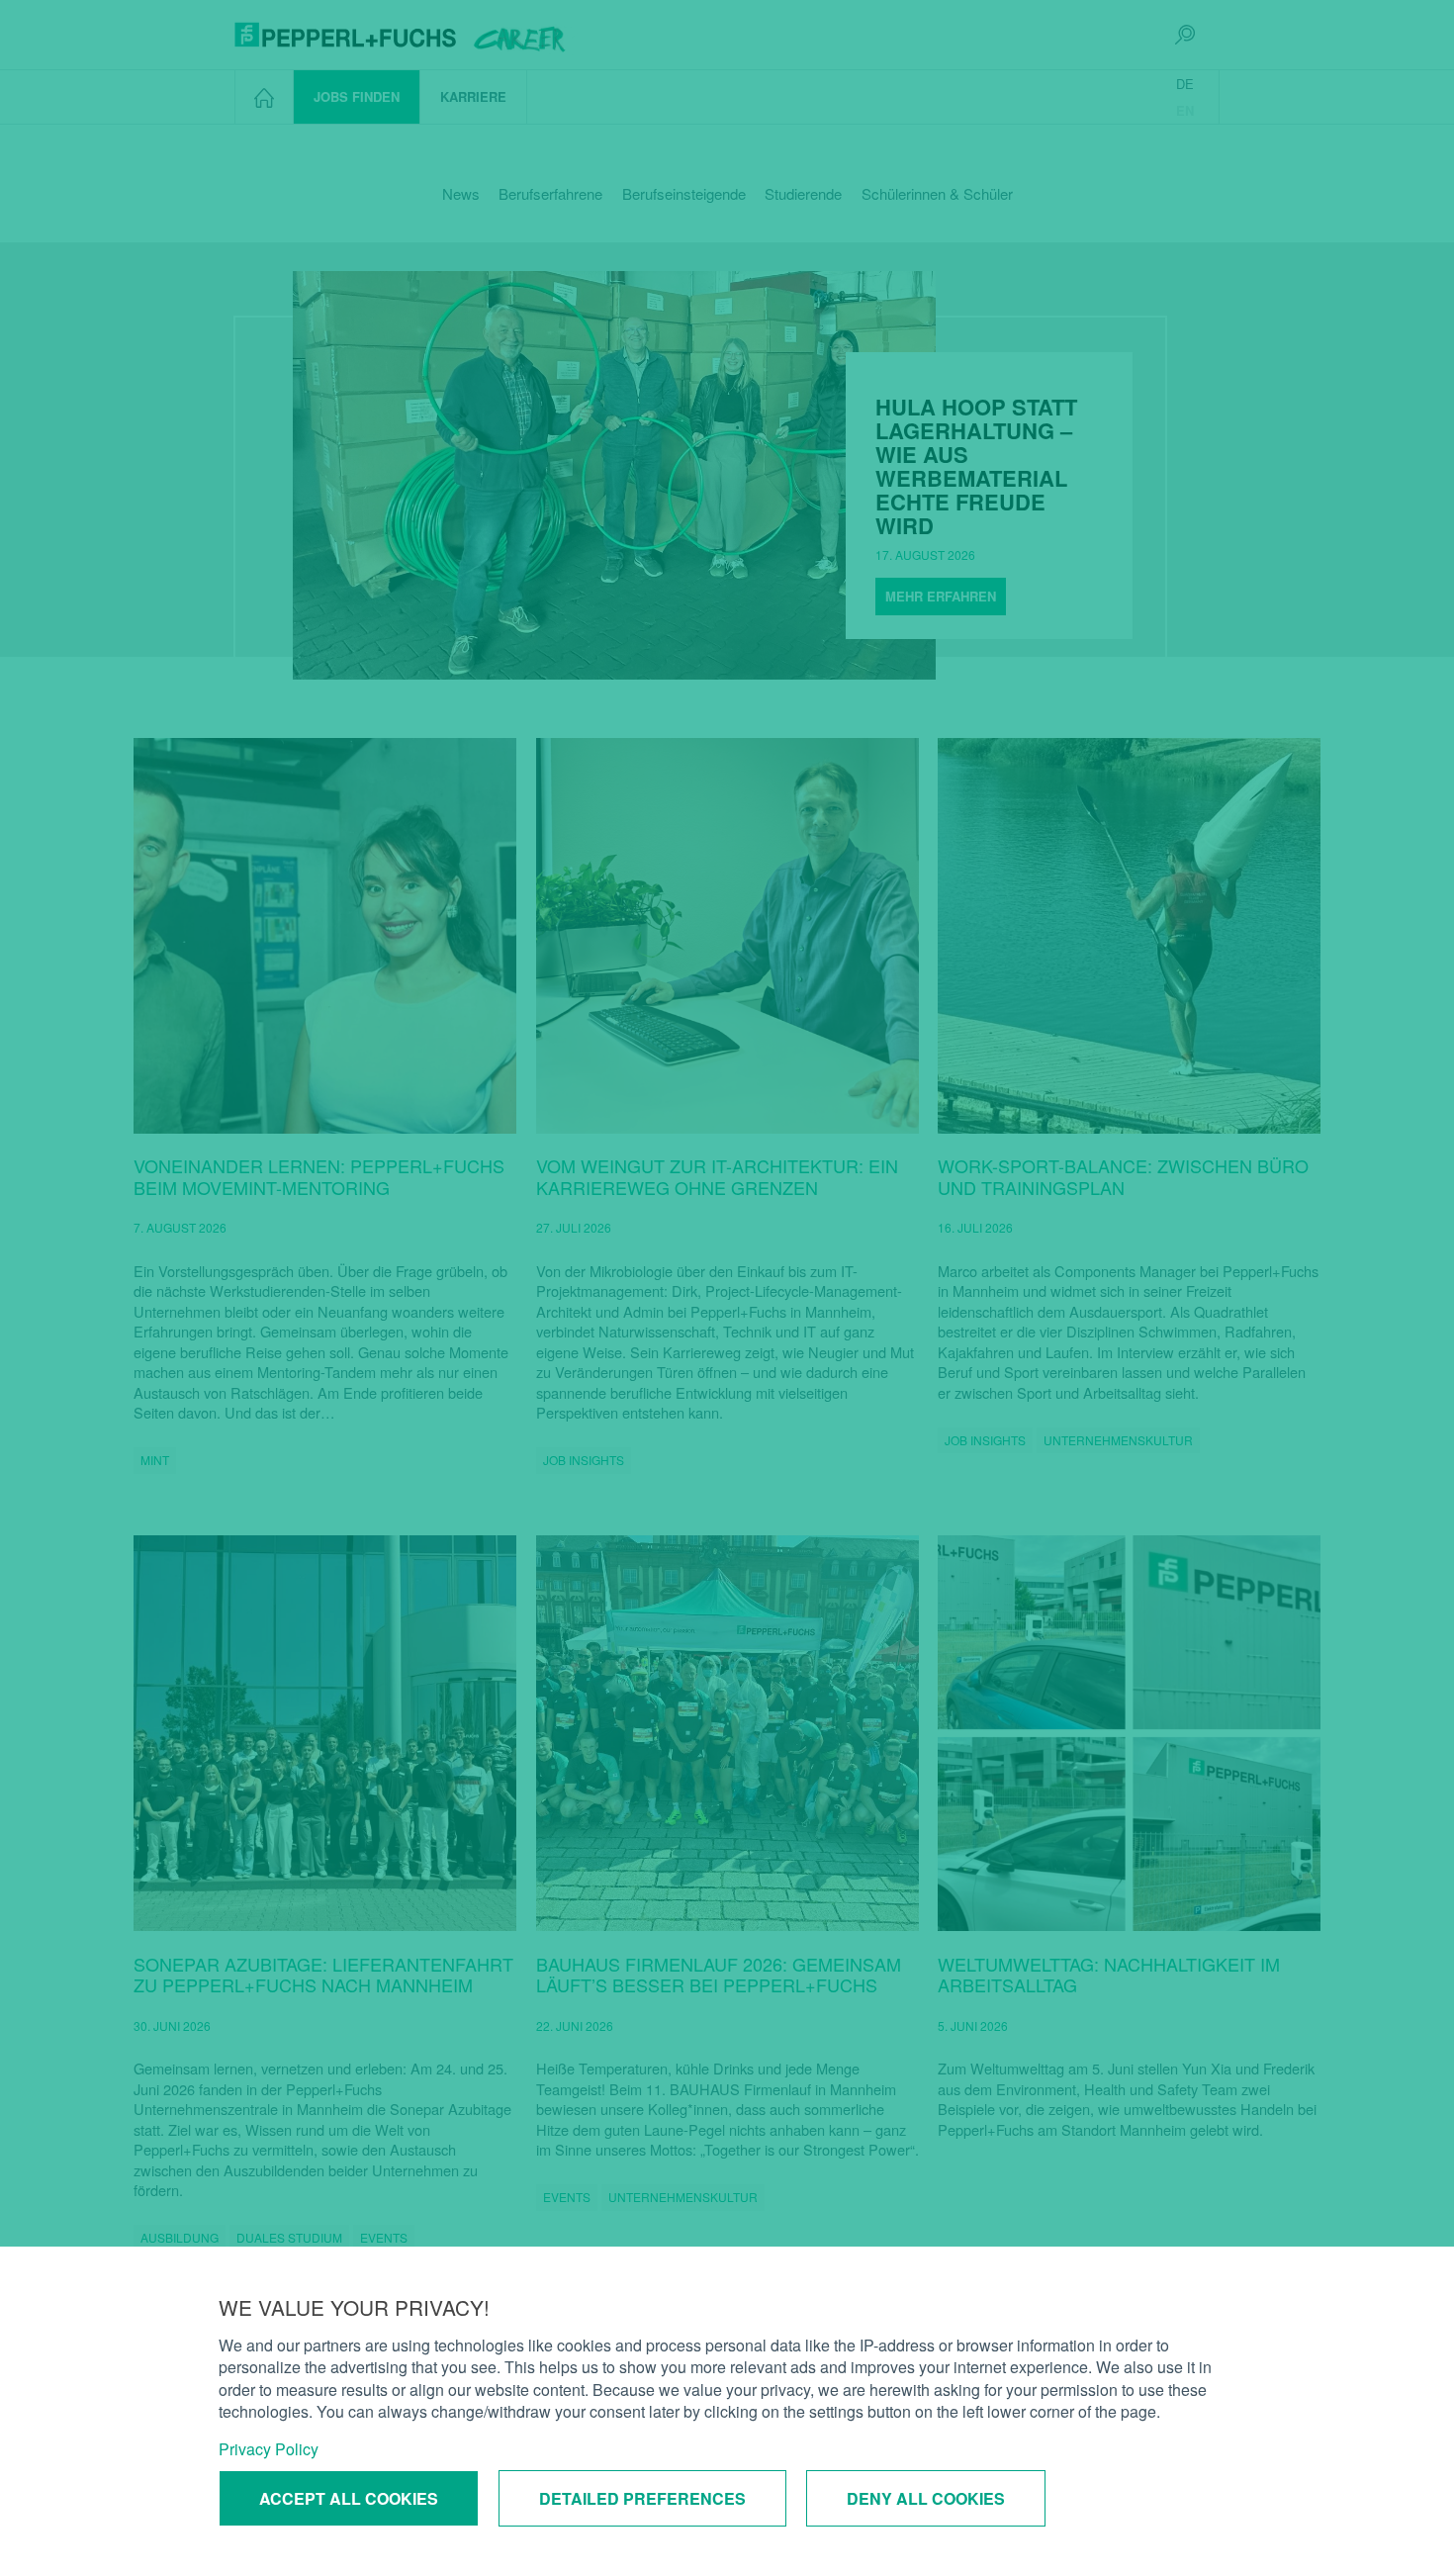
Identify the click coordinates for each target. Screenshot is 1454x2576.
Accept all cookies (349, 2498)
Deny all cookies (926, 2498)
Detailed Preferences (642, 2498)
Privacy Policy (269, 2449)
